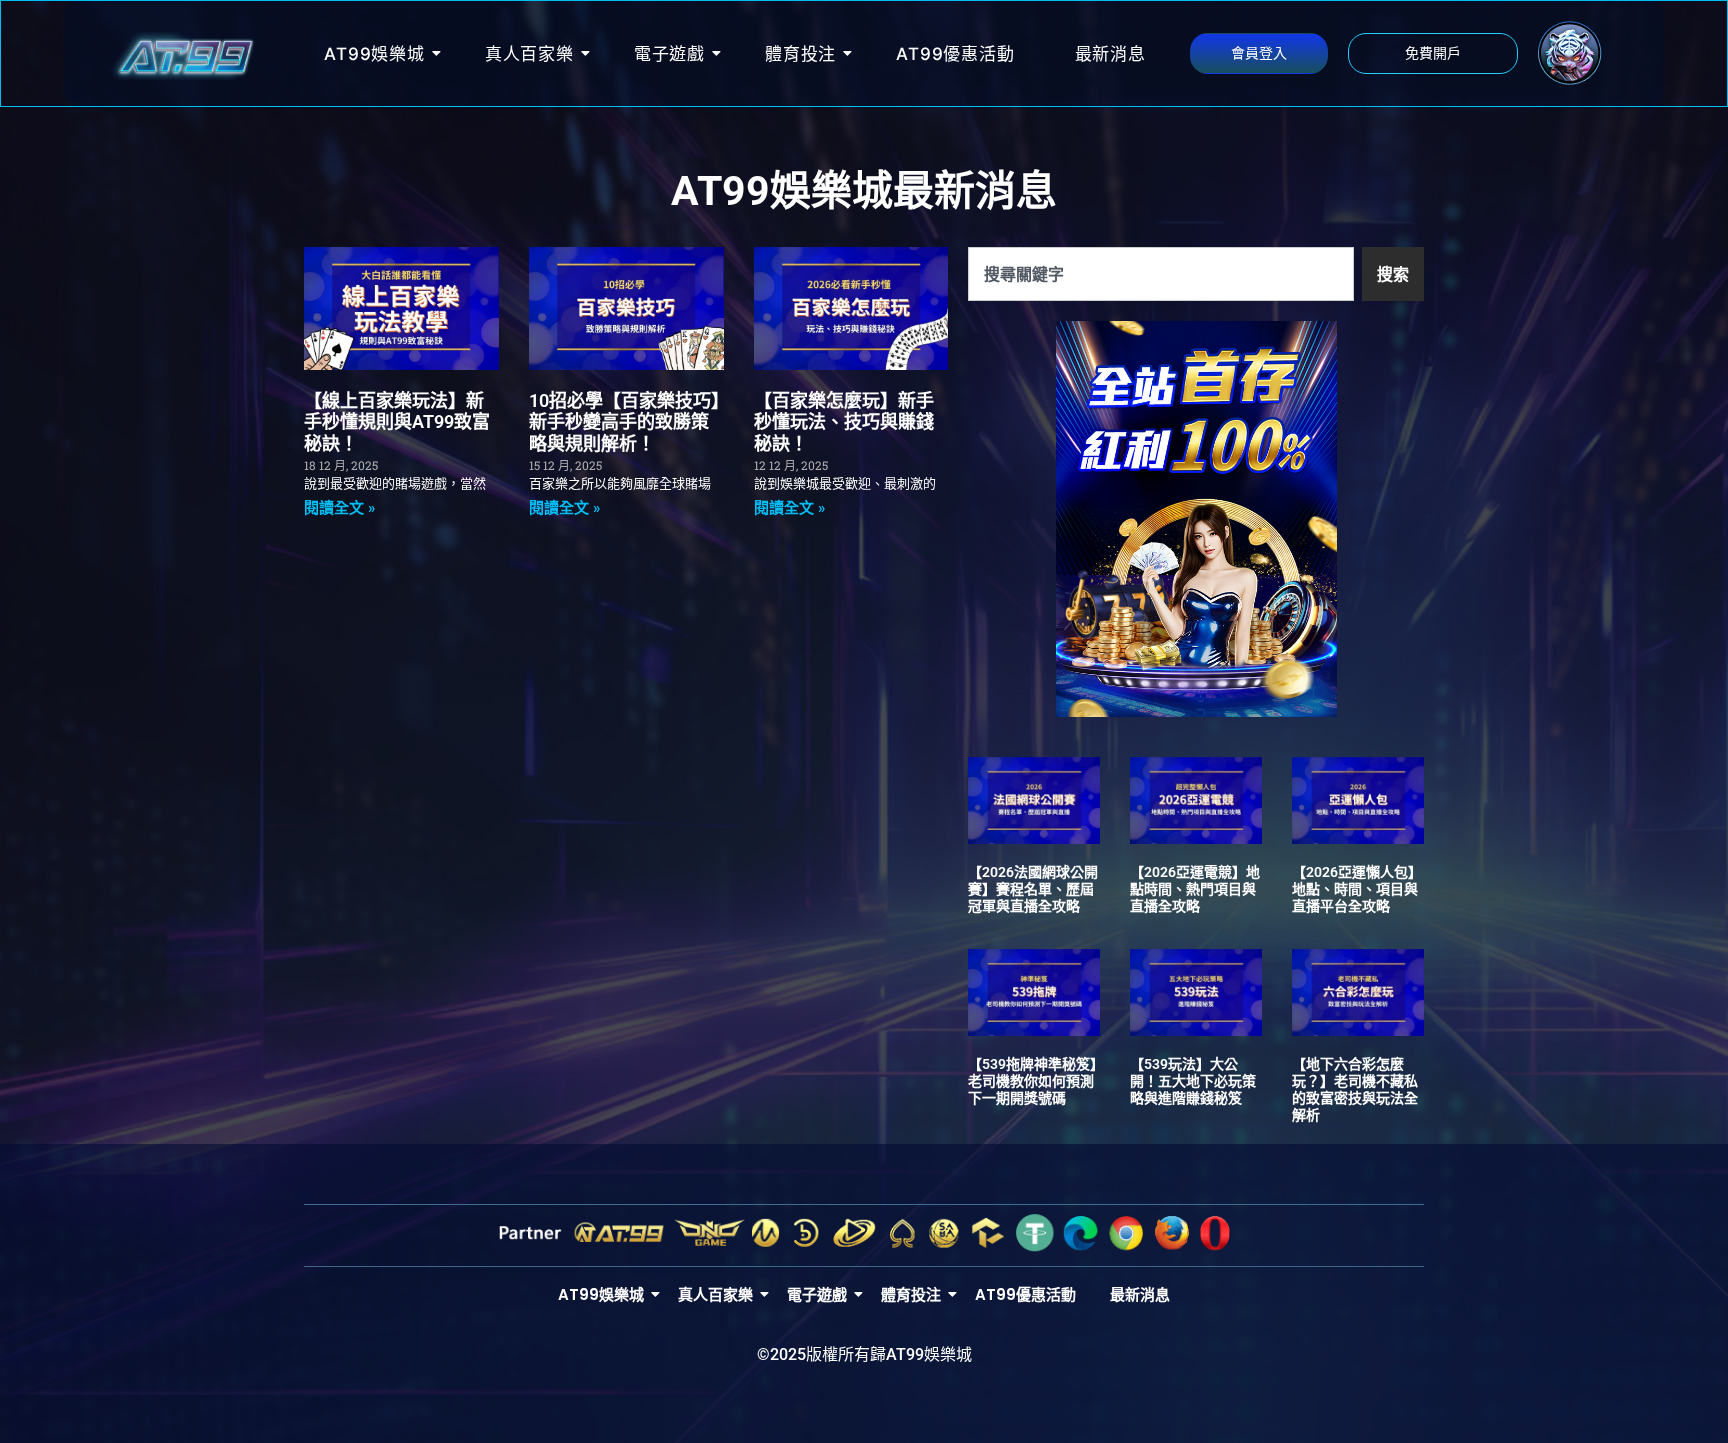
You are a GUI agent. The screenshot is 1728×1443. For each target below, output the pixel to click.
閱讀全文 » (339, 508)
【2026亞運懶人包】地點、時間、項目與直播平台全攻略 (1357, 889)
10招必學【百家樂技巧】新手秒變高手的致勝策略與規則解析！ (624, 422)
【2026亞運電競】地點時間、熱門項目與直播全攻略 (1195, 889)
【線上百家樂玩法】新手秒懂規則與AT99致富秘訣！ (397, 422)
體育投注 (800, 54)
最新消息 (1110, 54)
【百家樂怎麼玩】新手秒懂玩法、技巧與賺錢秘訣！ (844, 422)
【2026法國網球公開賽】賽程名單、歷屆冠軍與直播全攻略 (1033, 889)
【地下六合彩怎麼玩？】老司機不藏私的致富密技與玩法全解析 (1355, 1089)
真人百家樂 (529, 54)
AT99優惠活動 (955, 54)
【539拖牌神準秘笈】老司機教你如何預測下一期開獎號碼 (1032, 1081)
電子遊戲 (669, 54)
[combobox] (1161, 274)
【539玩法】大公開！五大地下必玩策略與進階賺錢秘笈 (1193, 1081)
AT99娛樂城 (374, 54)
